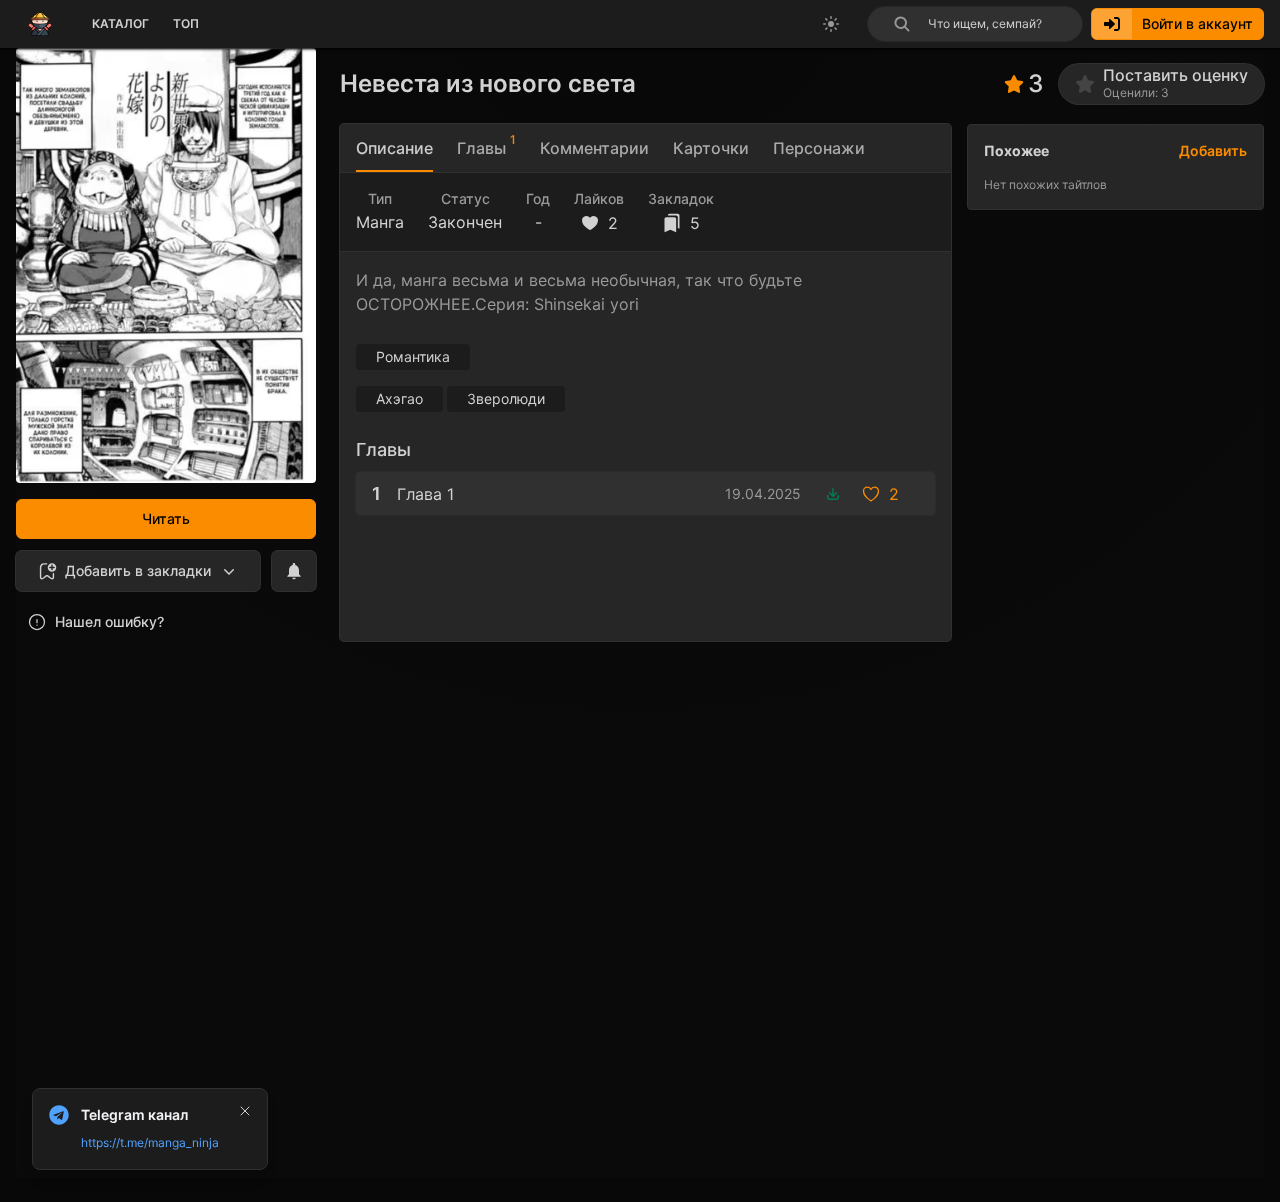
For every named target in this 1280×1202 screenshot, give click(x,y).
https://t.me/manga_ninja (150, 1142)
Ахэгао (399, 398)
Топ (186, 23)
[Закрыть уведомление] (245, 1111)
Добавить (1213, 150)
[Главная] (40, 24)
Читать (166, 518)
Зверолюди (506, 398)
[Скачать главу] (833, 494)
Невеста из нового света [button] (488, 83)
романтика (413, 356)
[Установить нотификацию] (294, 571)
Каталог (120, 23)
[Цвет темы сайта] (831, 24)
